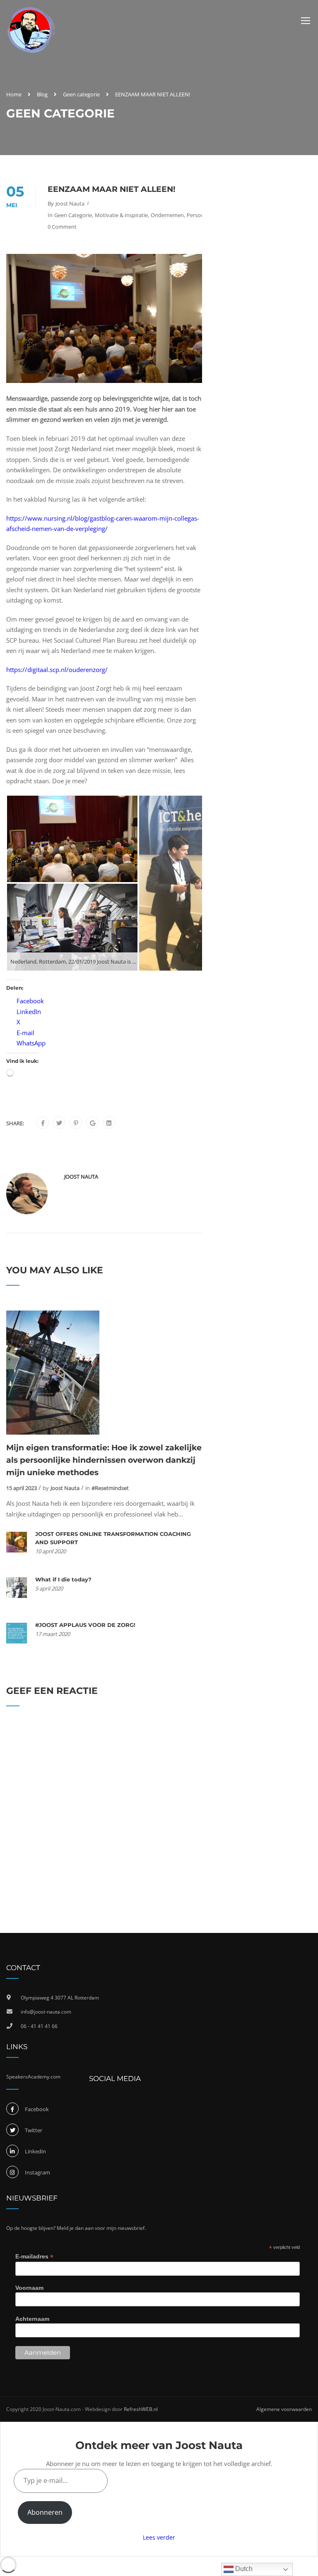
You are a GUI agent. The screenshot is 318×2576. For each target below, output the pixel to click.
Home (14, 94)
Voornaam (29, 2288)
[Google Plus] (93, 1123)
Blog (42, 94)
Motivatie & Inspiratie (121, 215)
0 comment (62, 227)
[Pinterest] (76, 1123)
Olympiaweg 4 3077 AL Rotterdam (60, 1998)
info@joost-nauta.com (46, 2012)
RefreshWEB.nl (141, 2409)
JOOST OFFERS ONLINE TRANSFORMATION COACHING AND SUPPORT (113, 1538)
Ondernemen (167, 215)
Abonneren (45, 2512)
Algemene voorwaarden (284, 2409)
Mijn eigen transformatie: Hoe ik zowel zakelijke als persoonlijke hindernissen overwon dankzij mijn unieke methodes (104, 1460)
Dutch (243, 2569)
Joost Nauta (70, 203)
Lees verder (159, 2537)
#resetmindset (110, 1488)
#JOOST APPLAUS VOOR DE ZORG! (85, 1625)
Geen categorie (81, 94)
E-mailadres (34, 2257)
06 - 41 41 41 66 (39, 2026)
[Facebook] (43, 1123)
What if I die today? (63, 1579)
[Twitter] (59, 1123)
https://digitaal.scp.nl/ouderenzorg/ (57, 670)
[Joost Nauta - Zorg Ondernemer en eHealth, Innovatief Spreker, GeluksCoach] (31, 30)
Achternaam (32, 2319)
